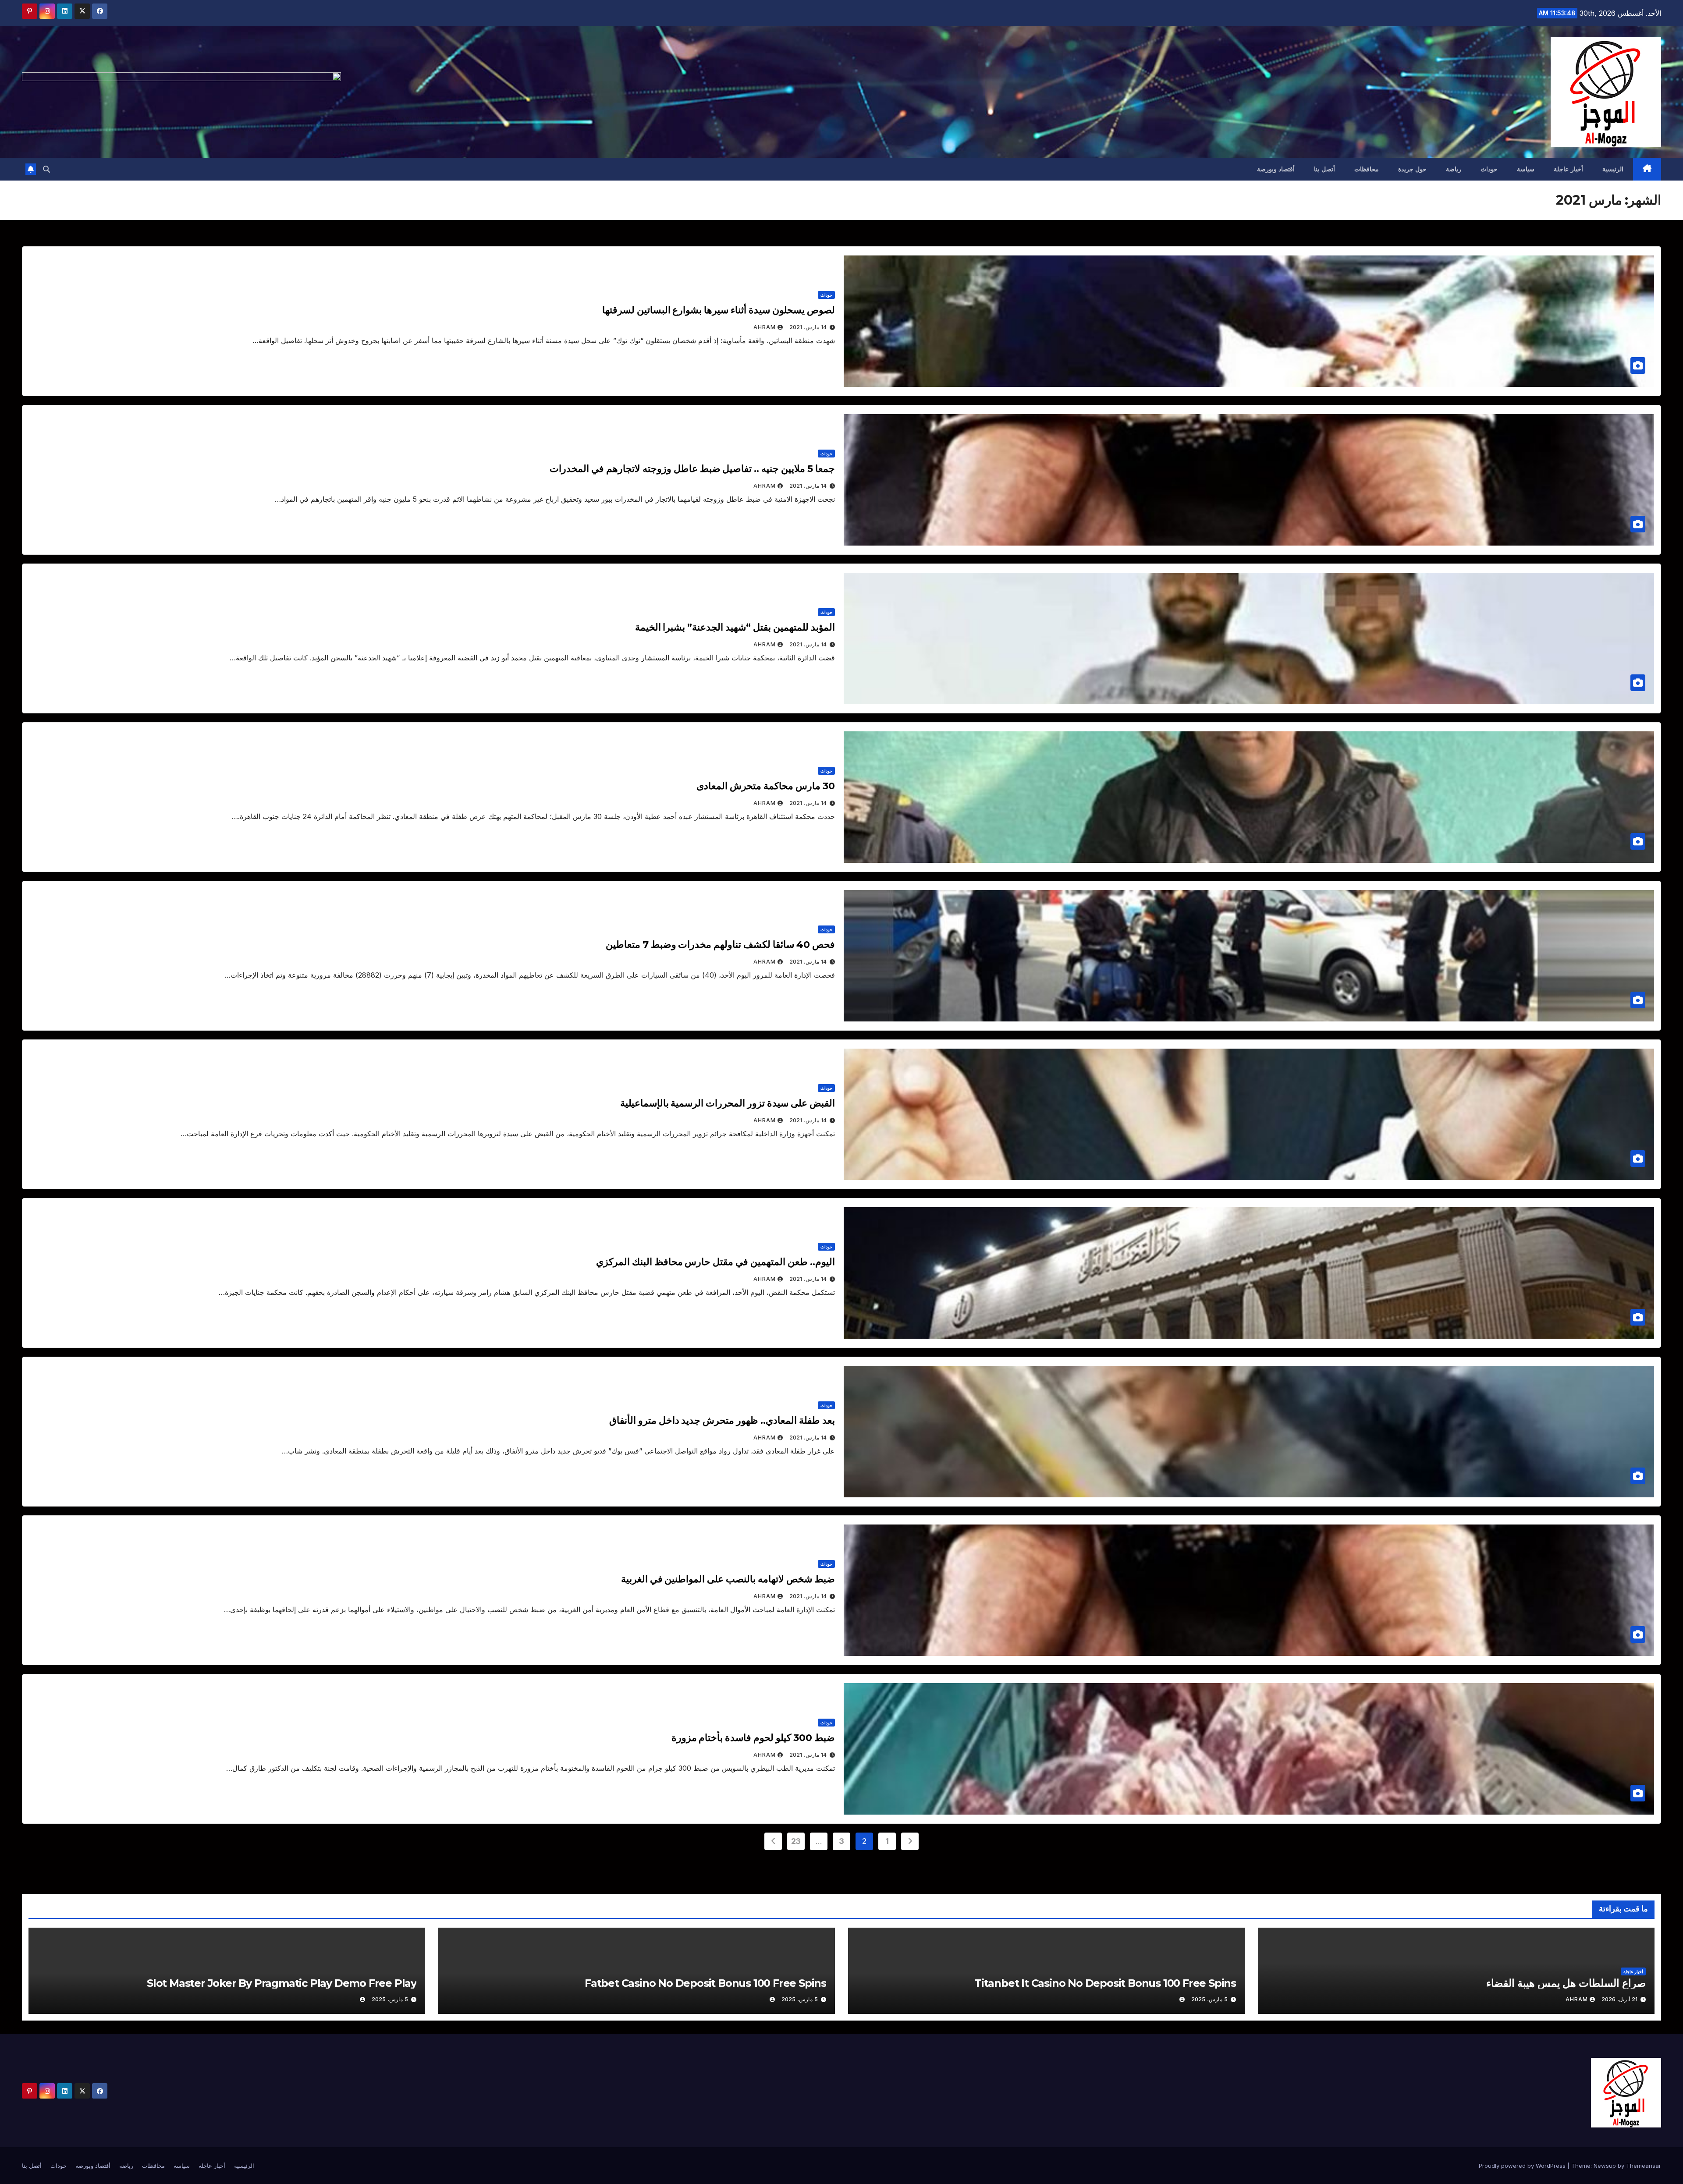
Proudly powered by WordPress (1523, 2166)
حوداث (1489, 169)
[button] (46, 169)
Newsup (1605, 2166)
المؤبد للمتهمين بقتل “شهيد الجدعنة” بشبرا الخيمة (735, 627)
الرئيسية (1613, 169)
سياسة (1526, 169)
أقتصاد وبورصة (1276, 169)
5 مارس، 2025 (1209, 1999)
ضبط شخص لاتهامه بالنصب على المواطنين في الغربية (728, 1579)
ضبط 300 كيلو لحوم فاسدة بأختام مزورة (753, 1738)
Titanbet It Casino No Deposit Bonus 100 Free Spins (1105, 1983)
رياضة (1454, 169)
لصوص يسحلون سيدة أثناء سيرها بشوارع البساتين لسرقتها (719, 310)
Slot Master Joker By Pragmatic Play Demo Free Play (282, 1983)
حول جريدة (1413, 169)
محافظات (1367, 169)
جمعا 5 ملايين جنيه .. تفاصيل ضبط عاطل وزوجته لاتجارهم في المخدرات (692, 469)
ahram (765, 327)
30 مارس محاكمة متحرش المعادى (766, 786)
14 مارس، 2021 (808, 327)
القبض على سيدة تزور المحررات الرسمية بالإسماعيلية (728, 1103)
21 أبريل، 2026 (1619, 1999)
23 (796, 1841)
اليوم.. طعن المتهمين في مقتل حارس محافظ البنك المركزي (715, 1262)
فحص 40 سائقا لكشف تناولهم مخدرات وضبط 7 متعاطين (720, 945)
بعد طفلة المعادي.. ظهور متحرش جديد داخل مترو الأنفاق (722, 1420)
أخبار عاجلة (1568, 169)
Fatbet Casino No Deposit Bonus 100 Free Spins (705, 1983)
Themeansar (1644, 2166)
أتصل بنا (1324, 169)
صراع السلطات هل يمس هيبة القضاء (1566, 1983)
